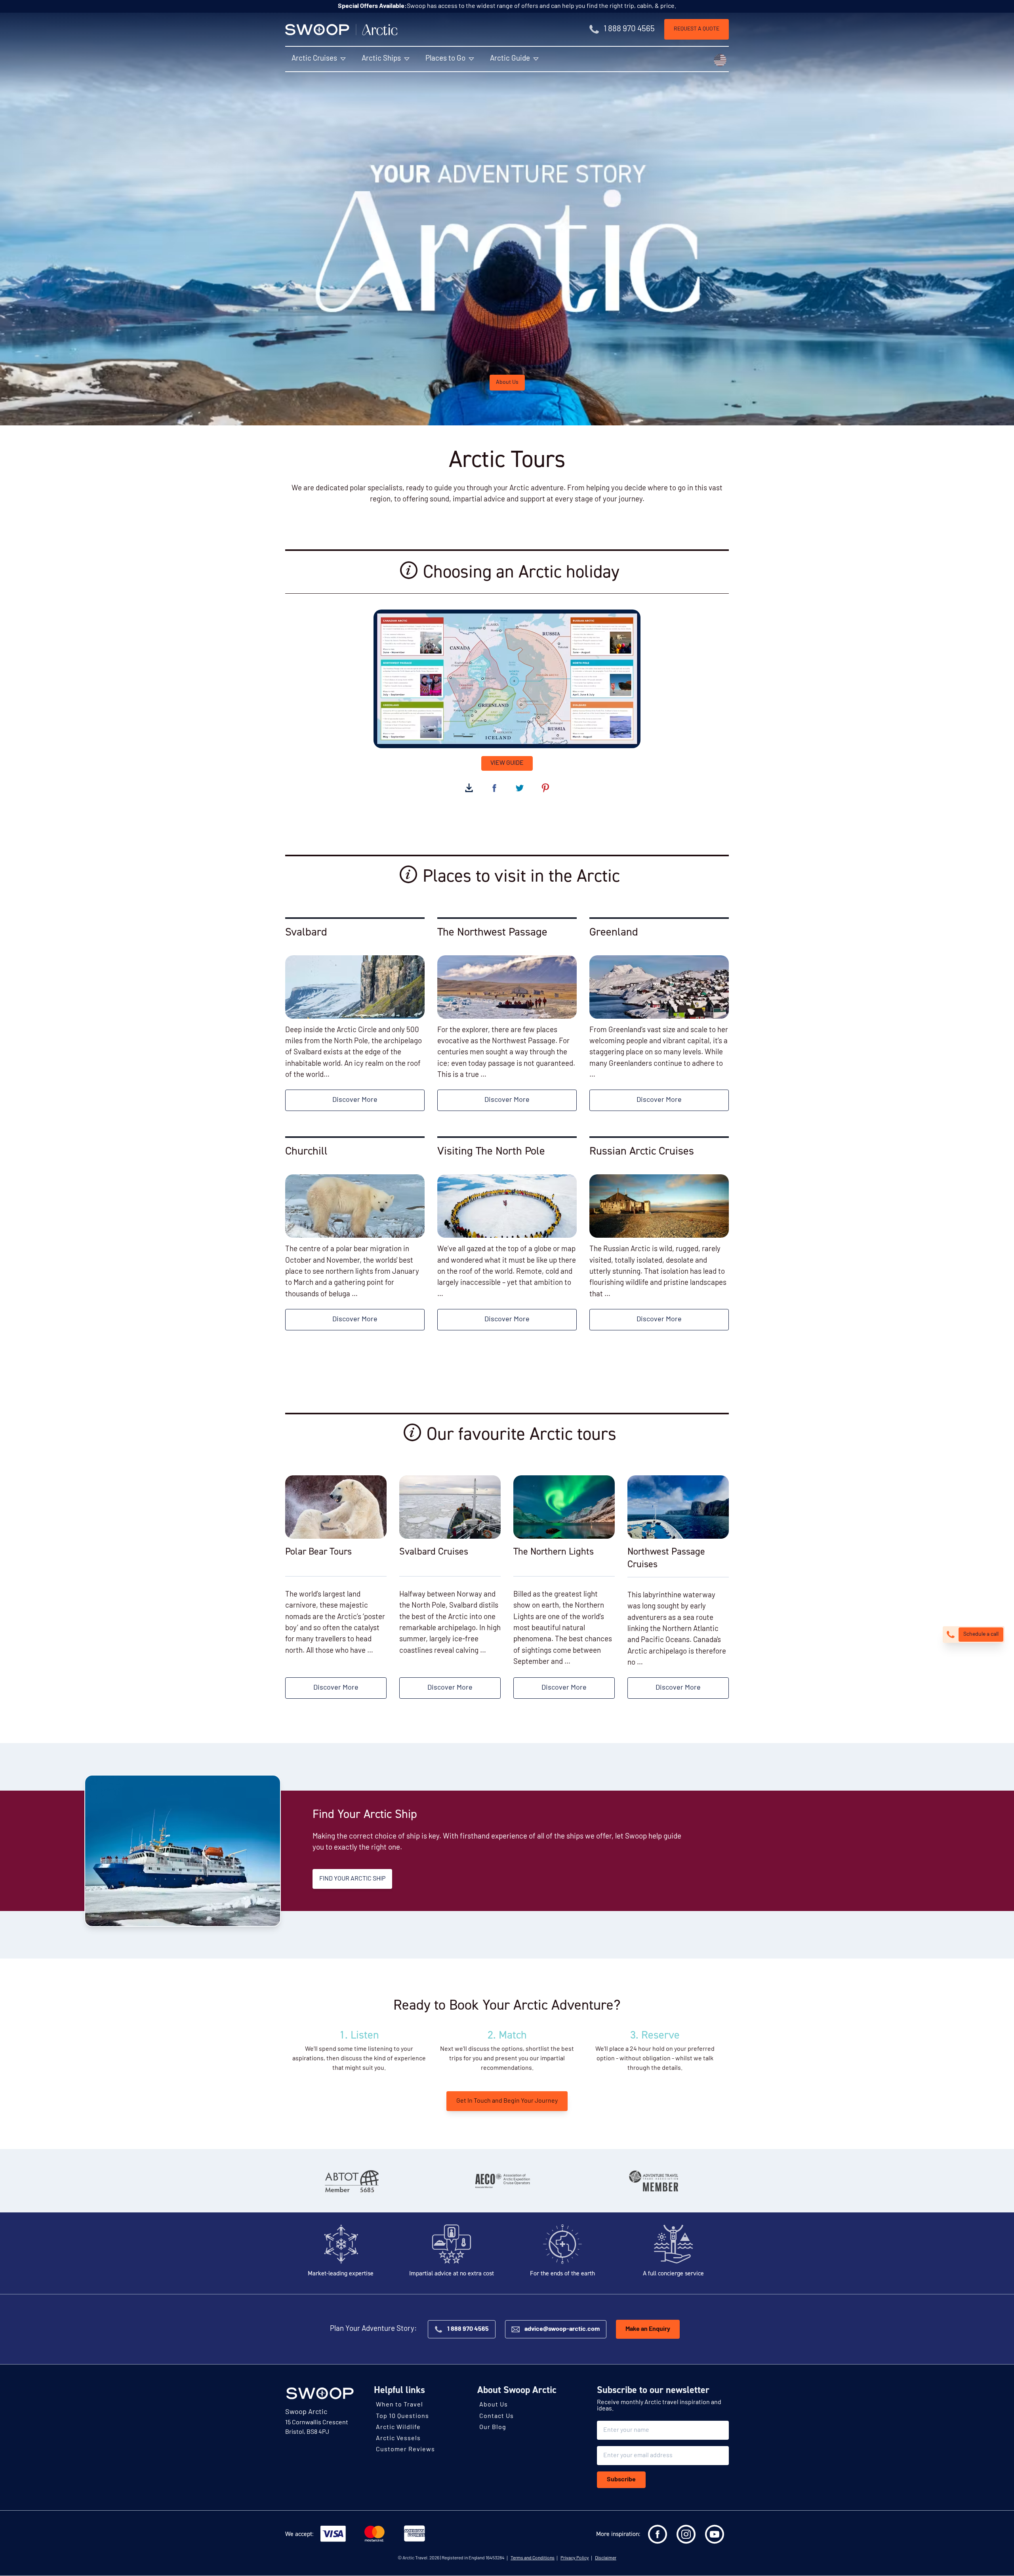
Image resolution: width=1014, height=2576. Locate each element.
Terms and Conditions (533, 2559)
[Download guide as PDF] (469, 788)
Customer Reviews (405, 2450)
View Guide (507, 763)
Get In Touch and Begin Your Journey (507, 2101)
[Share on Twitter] (520, 788)
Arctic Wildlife (398, 2427)
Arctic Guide (510, 59)
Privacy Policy (575, 2559)
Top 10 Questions (402, 2416)
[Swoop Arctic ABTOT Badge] (351, 2181)
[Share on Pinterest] (545, 788)
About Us (507, 382)
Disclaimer (606, 2559)
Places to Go (445, 59)
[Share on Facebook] (494, 788)
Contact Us (497, 2416)
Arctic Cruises (314, 59)
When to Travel (399, 2405)
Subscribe (621, 2480)
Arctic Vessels (398, 2439)
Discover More (355, 1100)
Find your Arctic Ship (352, 1879)
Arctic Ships (381, 59)
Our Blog (493, 2427)
